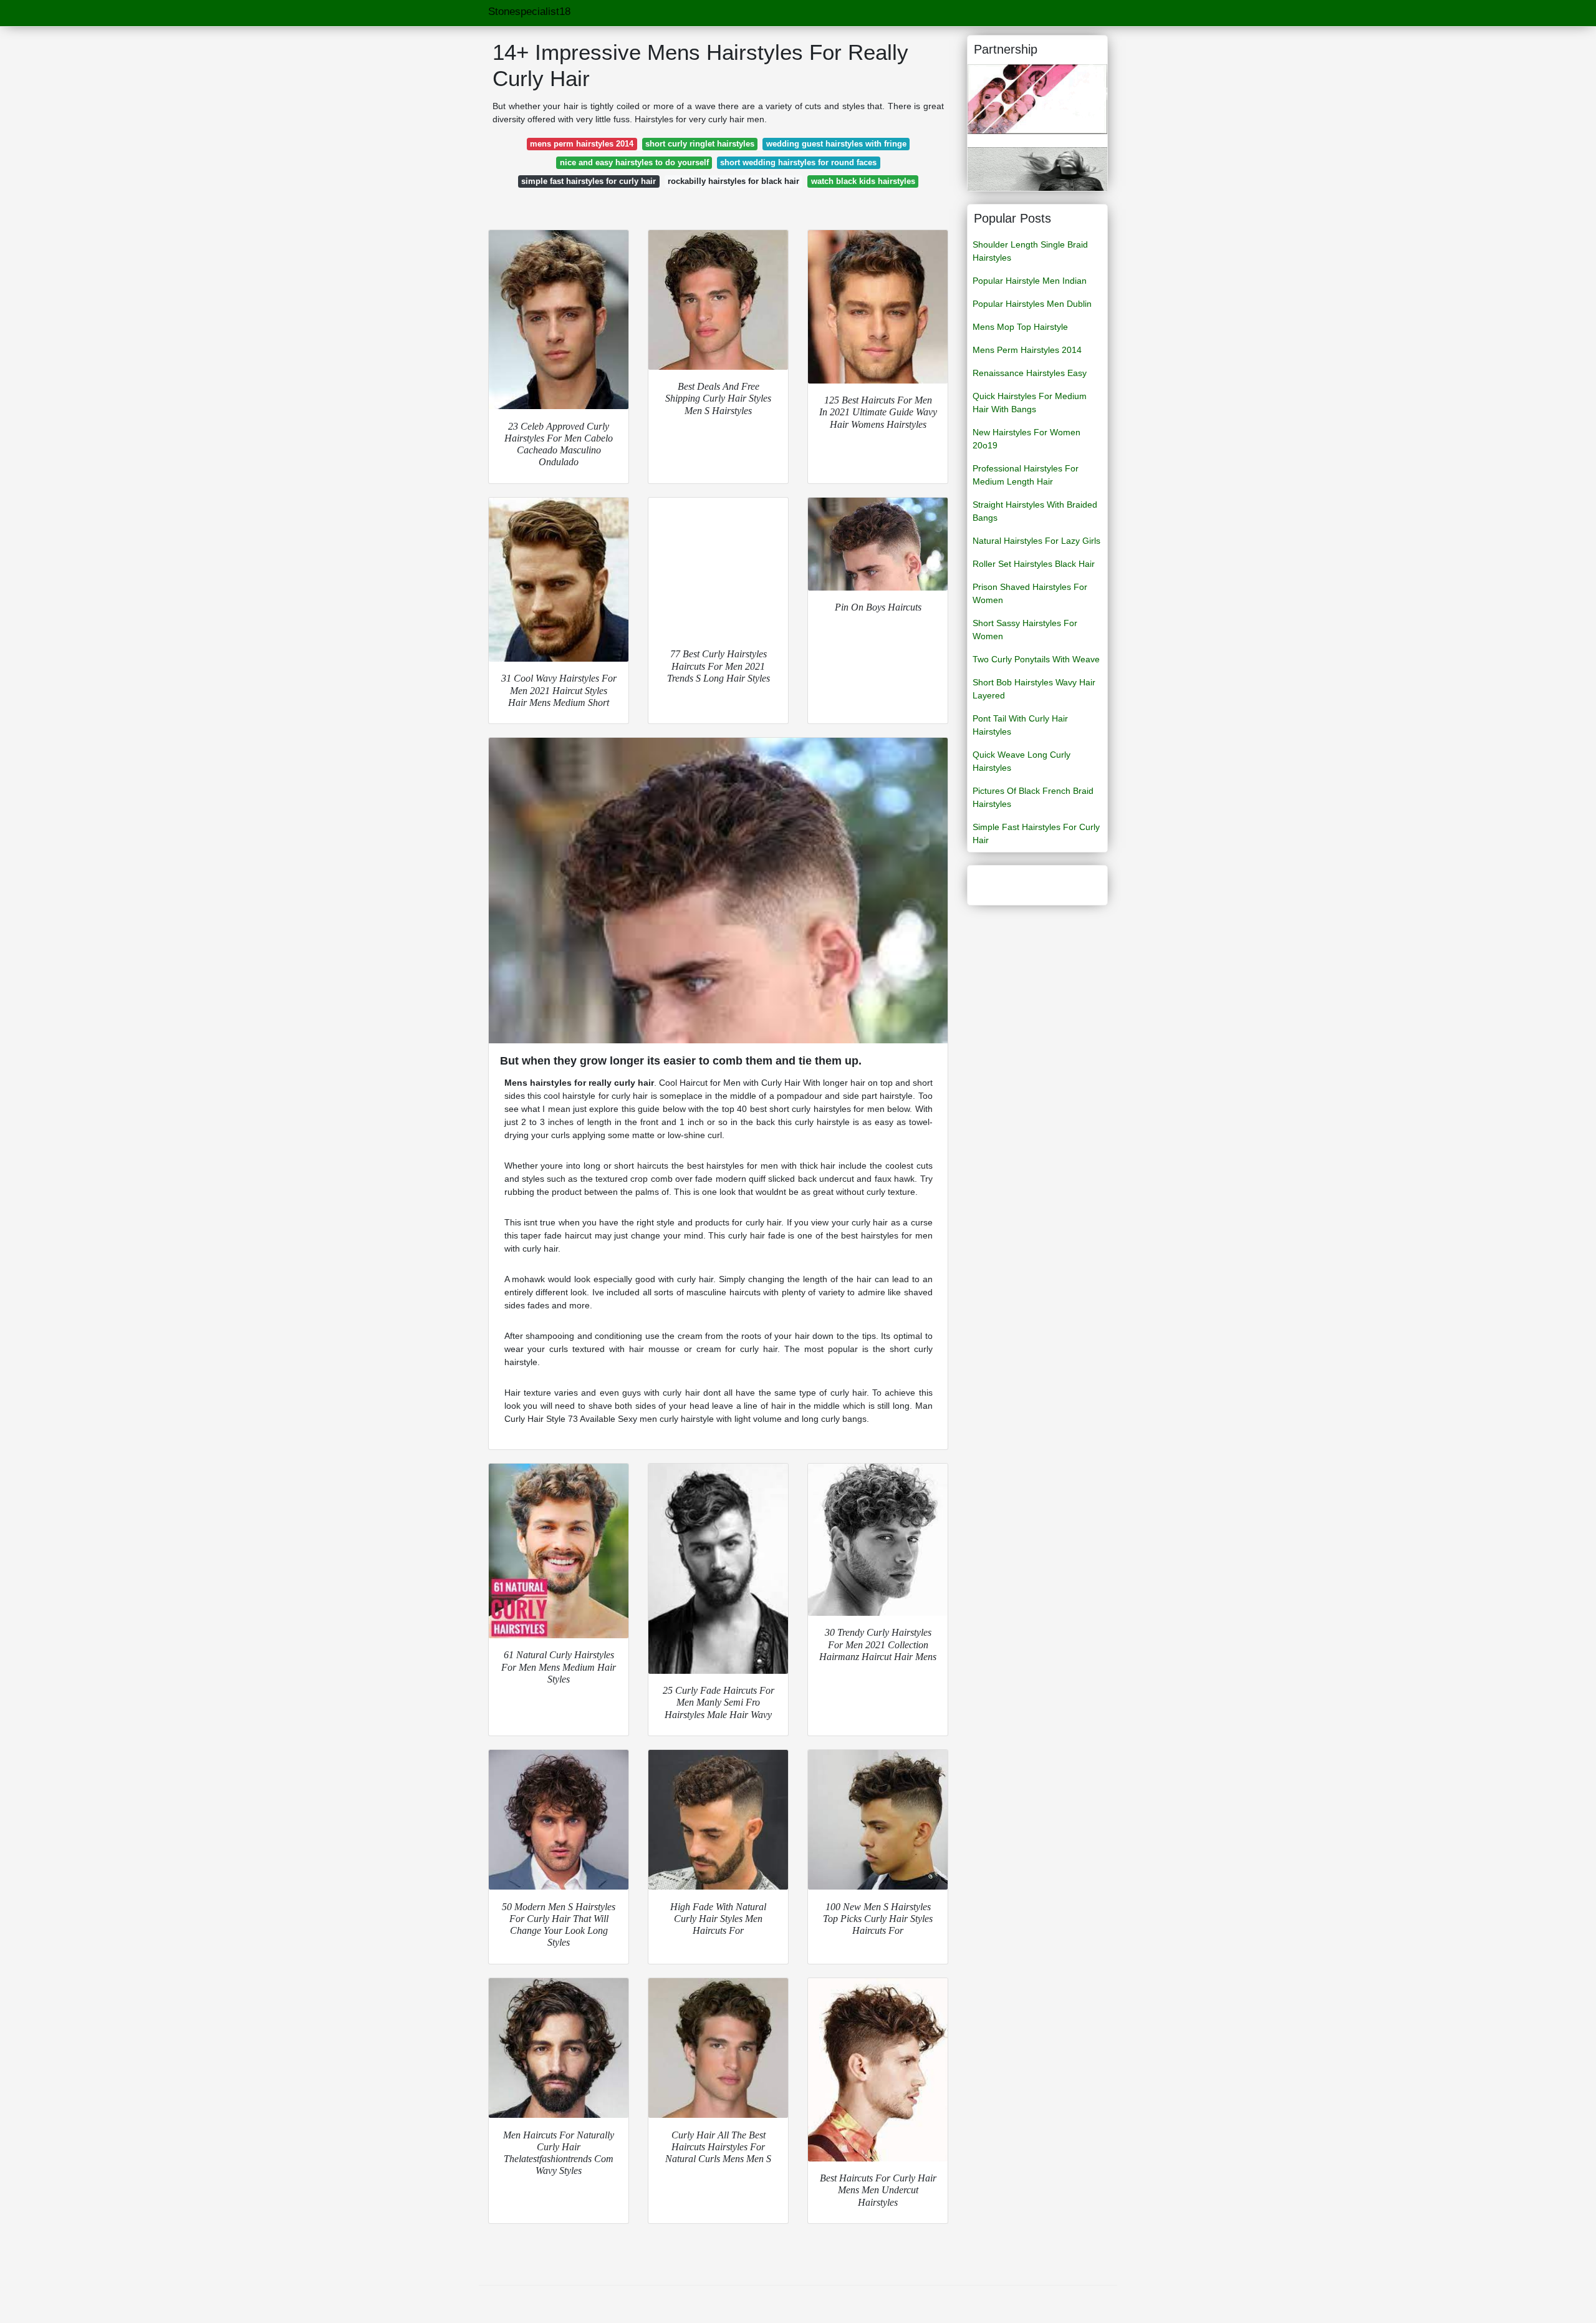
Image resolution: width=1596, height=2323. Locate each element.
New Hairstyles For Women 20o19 (1026, 439)
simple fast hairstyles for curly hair (589, 181)
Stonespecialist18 (529, 12)
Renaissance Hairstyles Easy (1030, 373)
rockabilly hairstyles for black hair (733, 181)
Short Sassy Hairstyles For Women (1025, 630)
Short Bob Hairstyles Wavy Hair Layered (1034, 689)
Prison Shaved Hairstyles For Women (1030, 593)
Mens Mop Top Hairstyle (1020, 327)
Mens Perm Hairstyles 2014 (1027, 350)
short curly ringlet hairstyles (700, 144)
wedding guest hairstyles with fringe (836, 144)
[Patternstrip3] (1037, 99)
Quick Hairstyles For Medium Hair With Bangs (1030, 403)
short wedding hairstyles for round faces (798, 162)
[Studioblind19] (1037, 168)
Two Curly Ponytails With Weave (1036, 659)
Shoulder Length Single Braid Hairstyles (1030, 251)
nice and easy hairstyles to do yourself (634, 162)
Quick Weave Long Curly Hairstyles (1022, 761)
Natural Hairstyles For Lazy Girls (1036, 541)
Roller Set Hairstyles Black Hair (1034, 564)
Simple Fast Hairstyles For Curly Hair (1036, 833)
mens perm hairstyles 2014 (582, 144)
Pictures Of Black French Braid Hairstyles (1033, 797)
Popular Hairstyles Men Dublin (1032, 304)
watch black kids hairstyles (863, 181)
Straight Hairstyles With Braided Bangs (1035, 511)
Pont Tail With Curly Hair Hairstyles (1020, 725)
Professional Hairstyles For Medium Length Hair (1026, 475)
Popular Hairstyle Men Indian (1030, 281)
